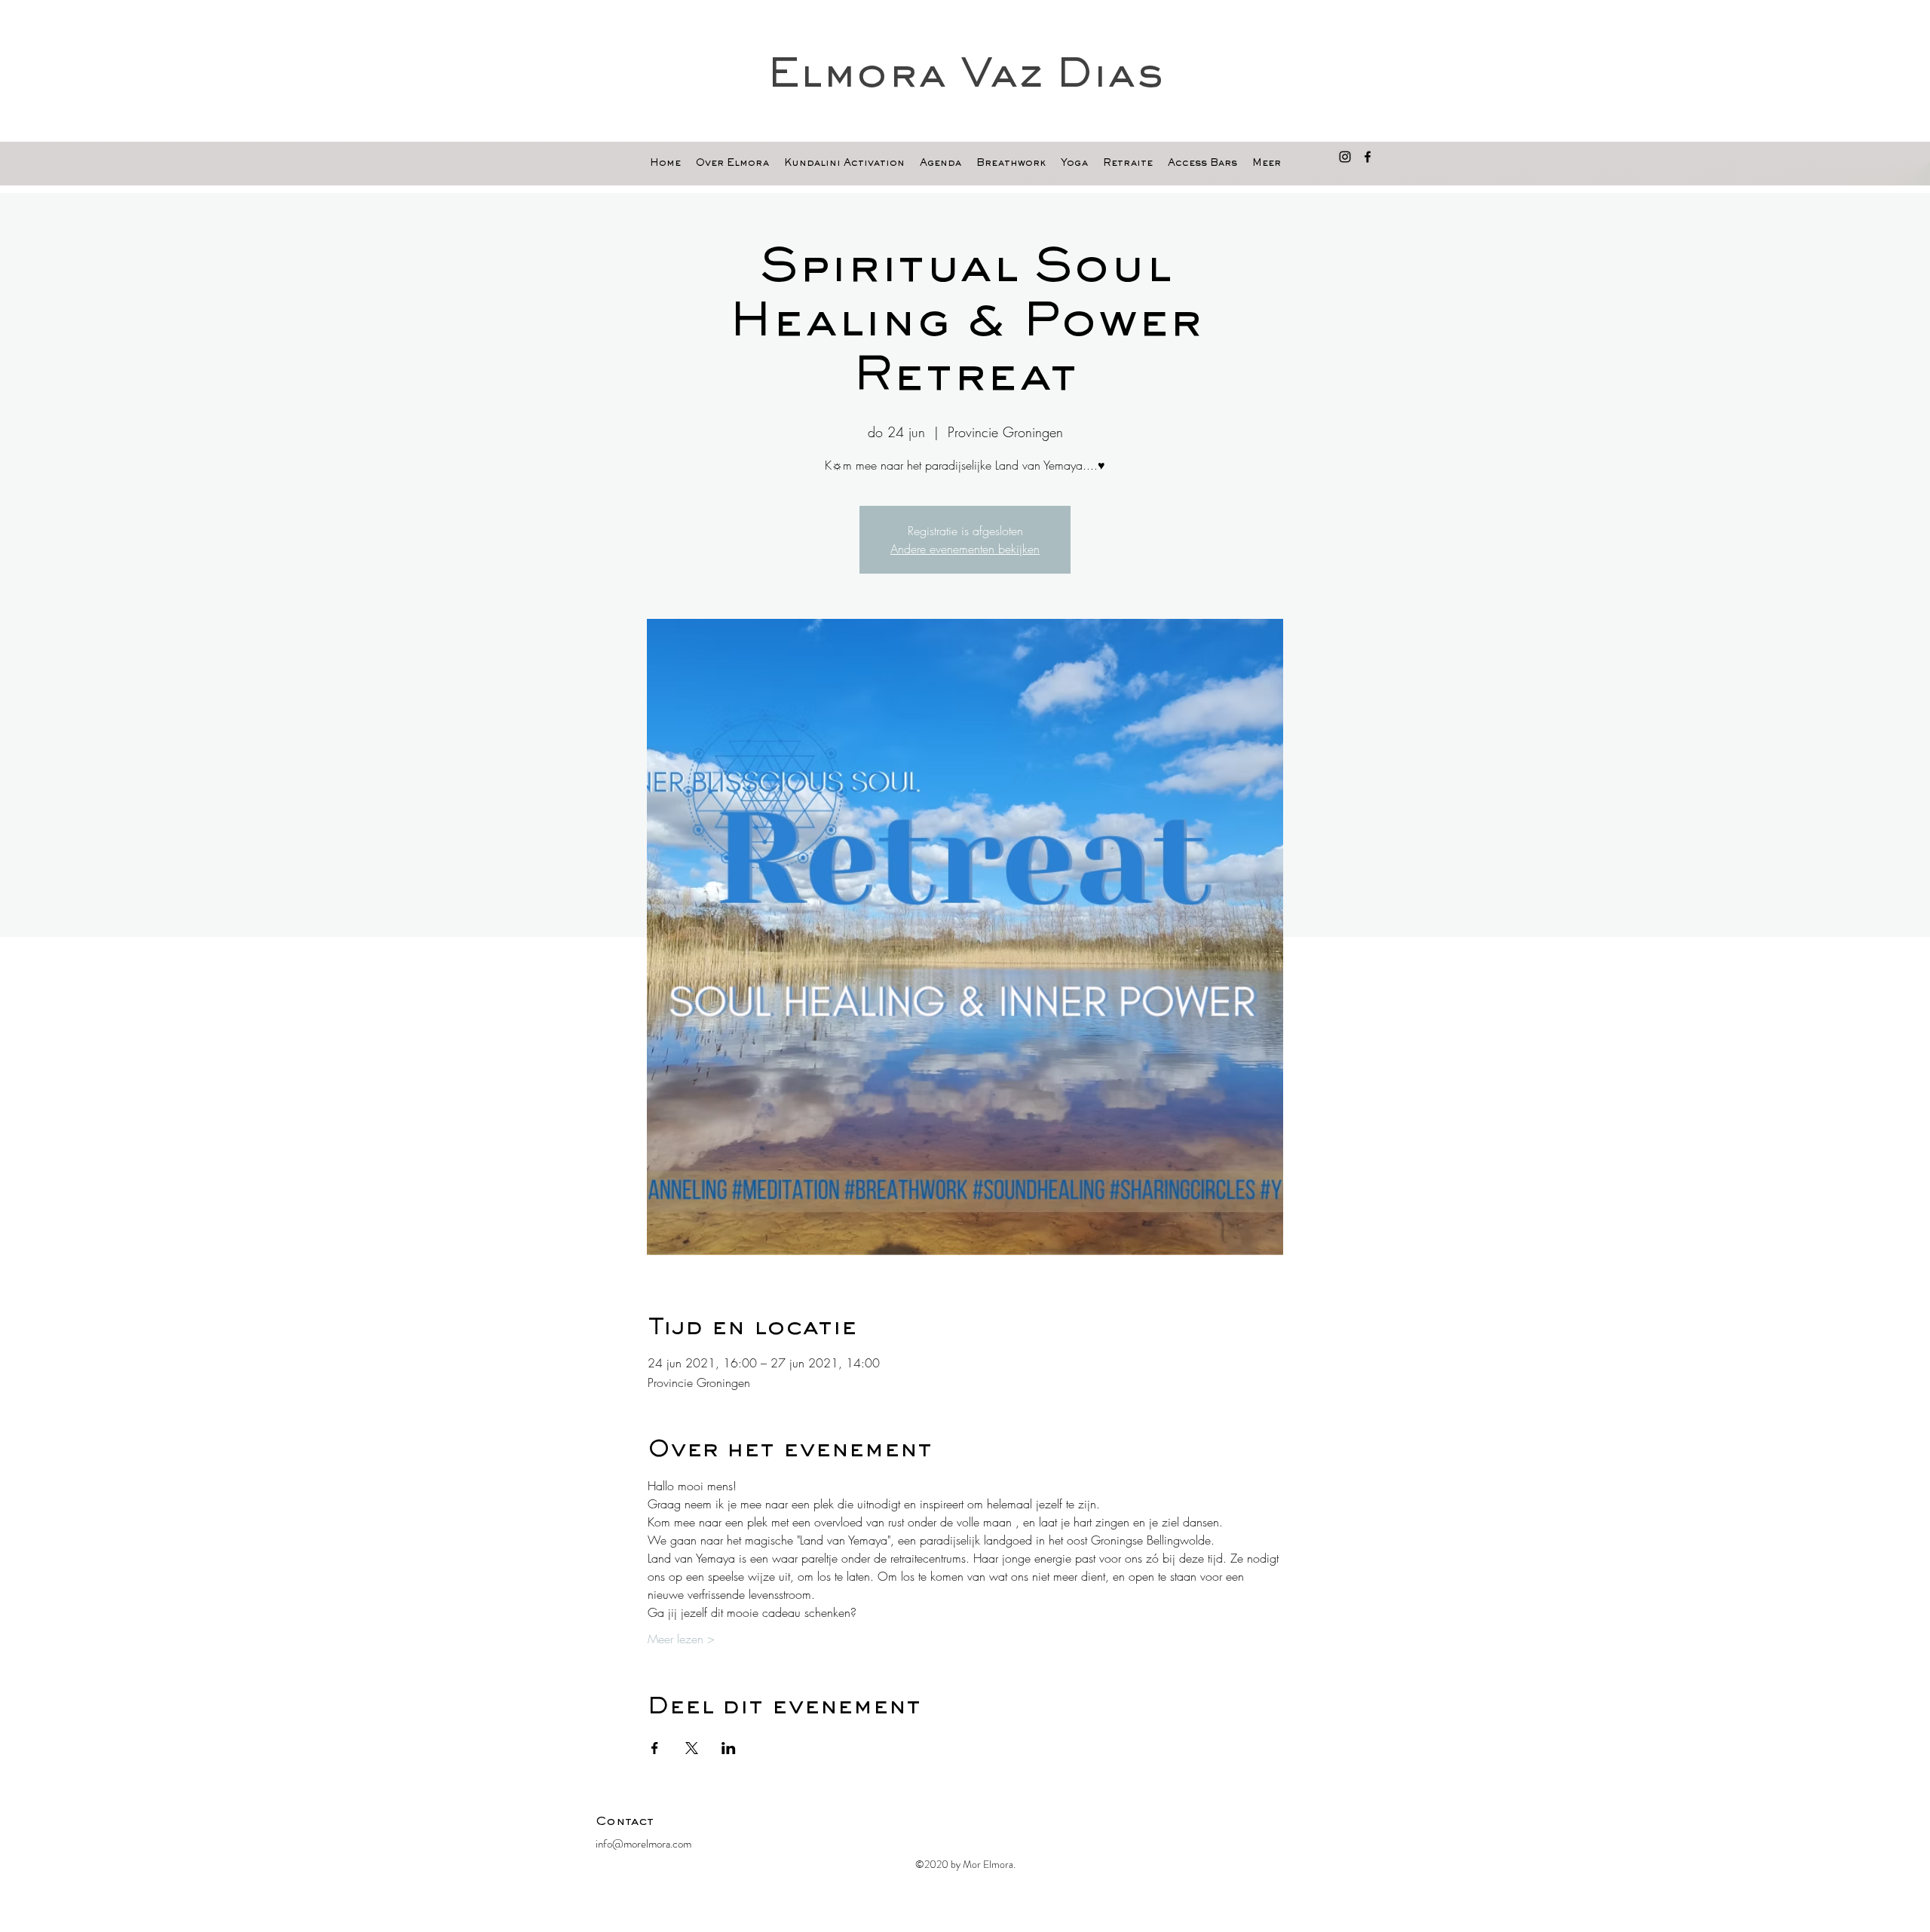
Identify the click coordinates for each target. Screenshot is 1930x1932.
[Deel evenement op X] (692, 1748)
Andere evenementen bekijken (965, 549)
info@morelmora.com (643, 1844)
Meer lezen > (681, 1639)
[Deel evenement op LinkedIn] (729, 1748)
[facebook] (1368, 157)
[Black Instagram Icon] (1345, 157)
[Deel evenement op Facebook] (655, 1748)
